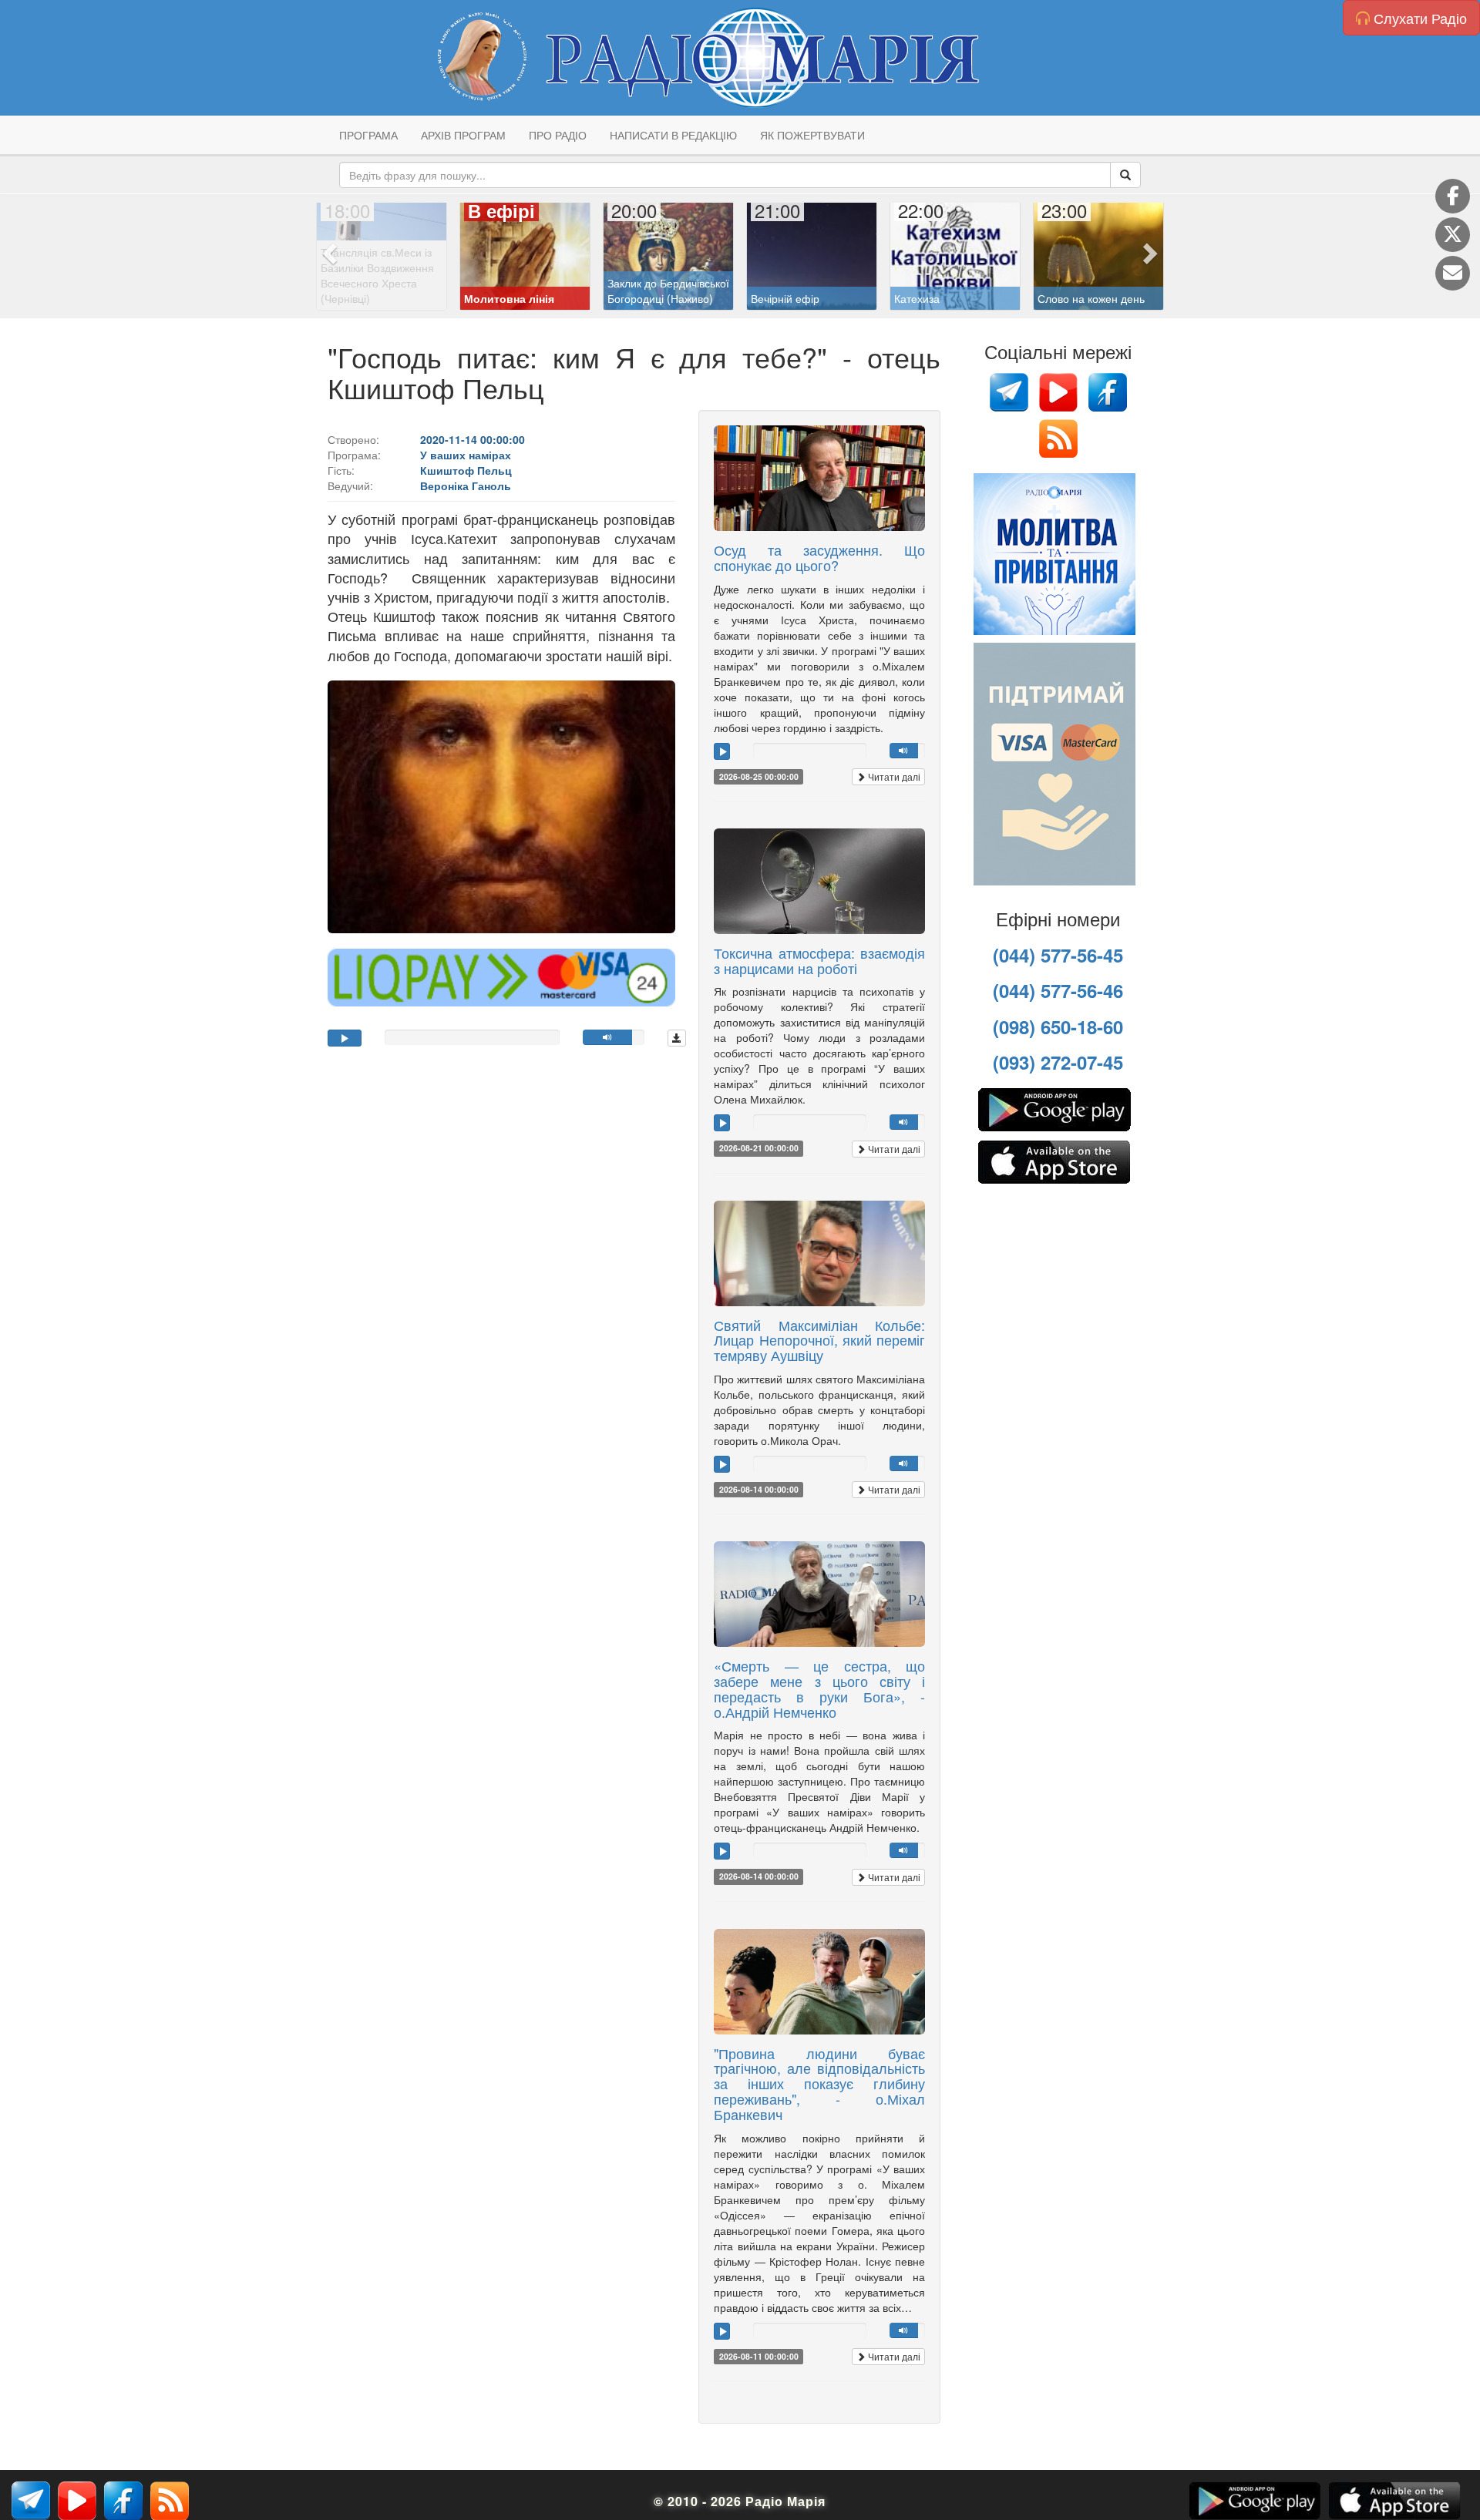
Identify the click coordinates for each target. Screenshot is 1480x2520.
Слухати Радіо (1418, 18)
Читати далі (893, 776)
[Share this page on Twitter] (1453, 235)
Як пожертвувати (812, 135)
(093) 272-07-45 (1058, 1062)
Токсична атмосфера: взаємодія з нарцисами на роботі (819, 960)
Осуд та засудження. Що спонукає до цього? (819, 557)
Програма (368, 135)
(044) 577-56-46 (1058, 990)
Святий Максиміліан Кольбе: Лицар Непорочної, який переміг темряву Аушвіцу (819, 1340)
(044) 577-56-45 (1058, 955)
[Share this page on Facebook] (1453, 196)
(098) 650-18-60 (1058, 1026)
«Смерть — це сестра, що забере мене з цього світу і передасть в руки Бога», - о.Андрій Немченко (819, 1688)
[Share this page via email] (1453, 273)
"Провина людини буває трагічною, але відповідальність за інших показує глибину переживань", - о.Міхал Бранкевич (819, 2083)
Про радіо (558, 135)
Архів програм (463, 135)
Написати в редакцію (673, 135)
